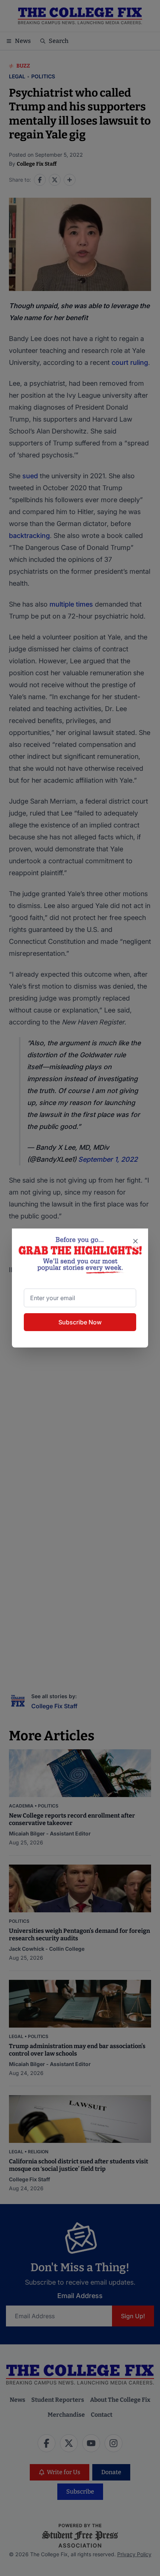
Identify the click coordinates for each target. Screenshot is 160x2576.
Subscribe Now (80, 1322)
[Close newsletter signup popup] (135, 1241)
